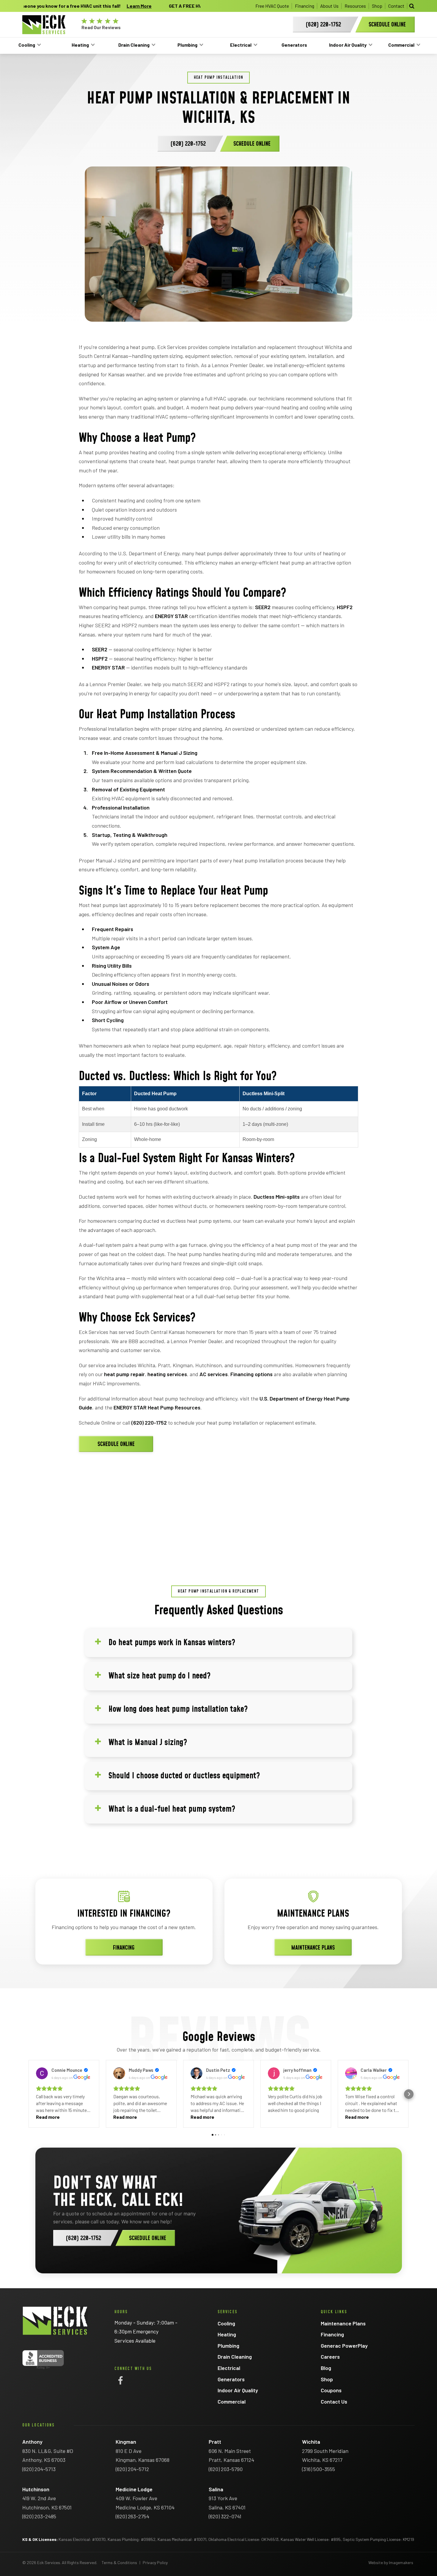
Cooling (27, 45)
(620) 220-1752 (149, 1423)
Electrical (241, 45)
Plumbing (187, 45)
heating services (167, 1374)
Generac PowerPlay (344, 2346)
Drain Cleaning (134, 45)
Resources (355, 6)
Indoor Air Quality (348, 45)
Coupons (331, 2390)
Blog (326, 2368)
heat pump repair (124, 1374)
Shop (377, 6)
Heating (80, 45)
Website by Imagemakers (391, 2562)
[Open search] (412, 6)
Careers (330, 2357)
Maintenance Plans (313, 1948)
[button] (28, 2094)
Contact (396, 6)
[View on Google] (42, 2073)
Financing (305, 6)
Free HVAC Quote (272, 6)
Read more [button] (48, 2117)
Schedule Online (116, 1444)
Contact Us (334, 2401)
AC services (214, 1374)
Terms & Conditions (119, 2562)
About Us (329, 6)
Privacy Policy (155, 2562)
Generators (294, 45)
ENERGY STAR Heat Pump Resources (157, 1407)
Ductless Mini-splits (277, 1197)
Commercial (401, 45)
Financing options (251, 1374)
